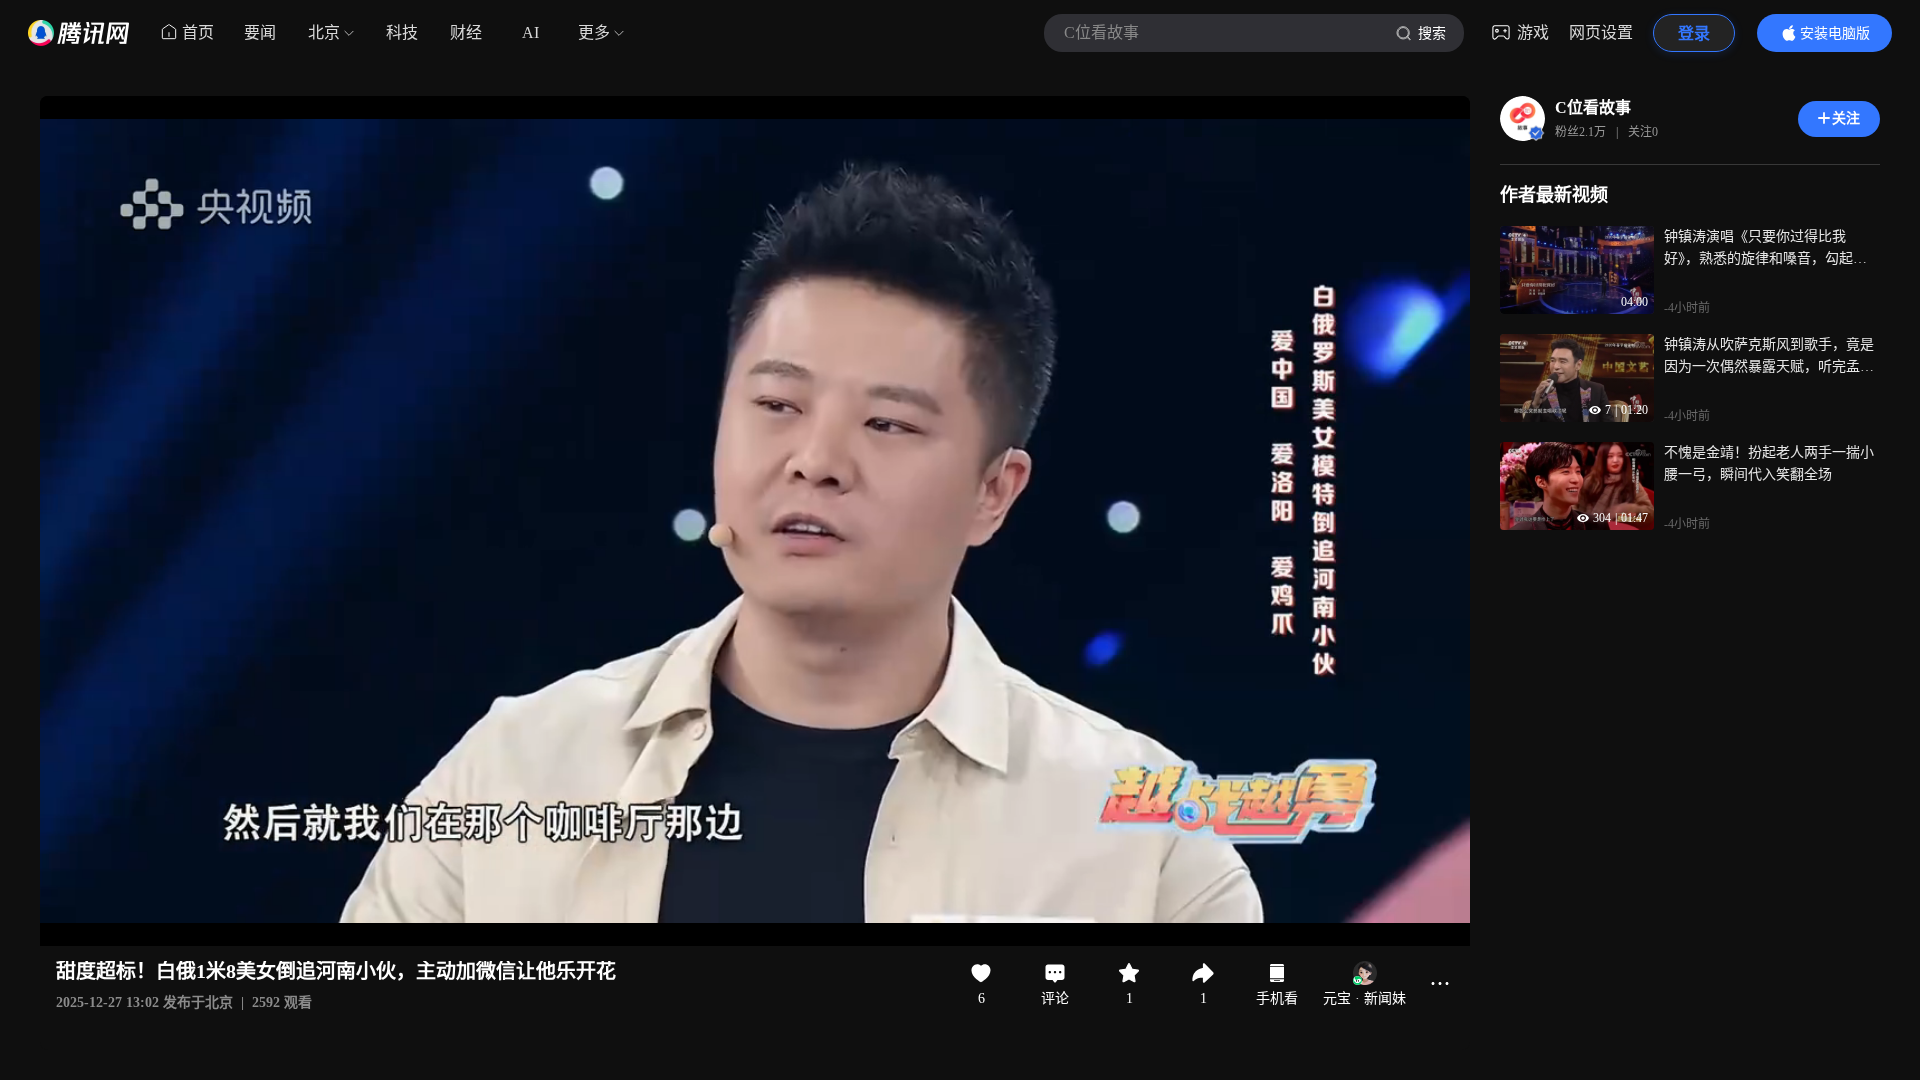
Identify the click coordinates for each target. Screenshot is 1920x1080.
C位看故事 (1593, 107)
